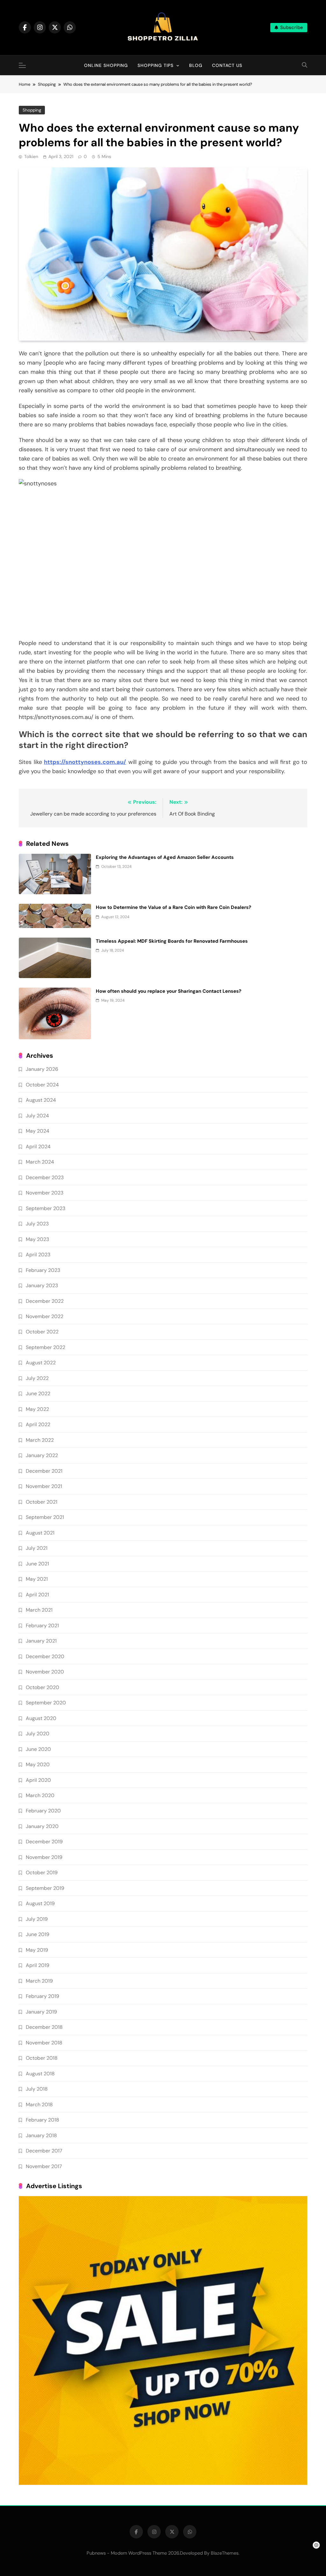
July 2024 (37, 1116)
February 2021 (42, 1625)
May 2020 (38, 1764)
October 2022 (42, 1332)
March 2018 (39, 2104)
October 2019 (42, 1872)
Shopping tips (156, 65)
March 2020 (40, 1795)
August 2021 (40, 1533)
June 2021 (37, 1564)
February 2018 (43, 2120)
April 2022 (38, 1424)
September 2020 (46, 1703)
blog (196, 65)
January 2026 (42, 1069)
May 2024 (38, 1131)
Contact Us (227, 65)
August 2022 (41, 1363)
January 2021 (41, 1641)
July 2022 (37, 1378)
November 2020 (45, 1672)
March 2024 (40, 1162)
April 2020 (38, 1780)
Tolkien (31, 156)
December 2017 (44, 2151)
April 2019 (38, 1965)
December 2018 (44, 2027)
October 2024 (42, 1085)
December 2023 (45, 1177)
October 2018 (42, 2058)
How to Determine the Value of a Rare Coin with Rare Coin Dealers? (174, 907)
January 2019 (41, 2012)
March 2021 (39, 1610)
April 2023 (38, 1255)
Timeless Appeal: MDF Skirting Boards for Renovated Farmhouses (172, 941)
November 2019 (44, 1857)
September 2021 (45, 1517)
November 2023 (45, 1193)
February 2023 (43, 1270)
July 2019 (37, 1919)
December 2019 (44, 1842)
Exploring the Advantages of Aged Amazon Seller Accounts (165, 857)
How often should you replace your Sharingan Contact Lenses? (169, 991)
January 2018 (41, 2135)
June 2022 (38, 1393)
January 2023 (42, 1285)
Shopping (32, 110)
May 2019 (37, 1950)
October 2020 (43, 1687)
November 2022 (45, 1316)
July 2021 (37, 1548)
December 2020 (45, 1656)
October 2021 (42, 1502)
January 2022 (42, 1455)
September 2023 (46, 1208)
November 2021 (44, 1486)
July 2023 (37, 1224)
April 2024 (38, 1147)
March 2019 (39, 1981)
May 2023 (37, 1239)
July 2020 (38, 1734)
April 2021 (37, 1595)
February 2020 (43, 1811)
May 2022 (37, 1409)
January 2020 (42, 1826)
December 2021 (44, 1471)
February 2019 (43, 1996)
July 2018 (37, 2089)
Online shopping (106, 65)
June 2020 (38, 1749)
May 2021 (37, 1579)
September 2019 (45, 1888)
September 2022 (46, 1347)
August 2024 (41, 1100)
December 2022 (45, 1301)
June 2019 (38, 1934)
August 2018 (40, 2074)
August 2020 (41, 1718)
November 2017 (44, 2166)
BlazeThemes (225, 2553)
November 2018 (44, 2043)
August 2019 (40, 1903)
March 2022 (40, 1440)
